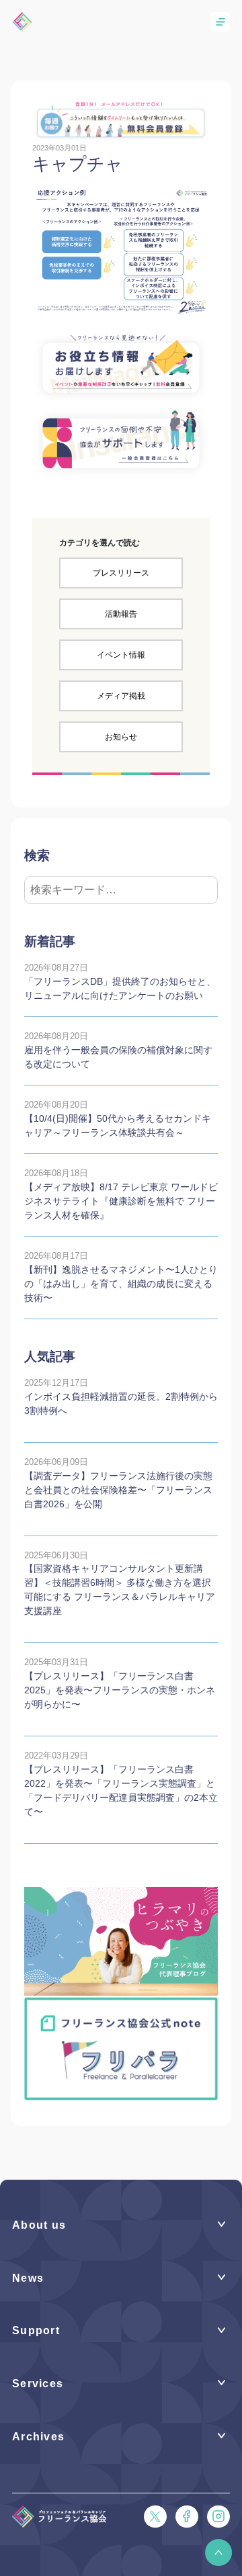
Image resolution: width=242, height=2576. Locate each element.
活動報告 (121, 614)
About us (39, 2225)
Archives (38, 2437)
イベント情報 (121, 655)
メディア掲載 (121, 696)
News (28, 2278)
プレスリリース (121, 573)
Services (38, 2384)
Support (36, 2330)
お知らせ (121, 737)
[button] (218, 2552)
